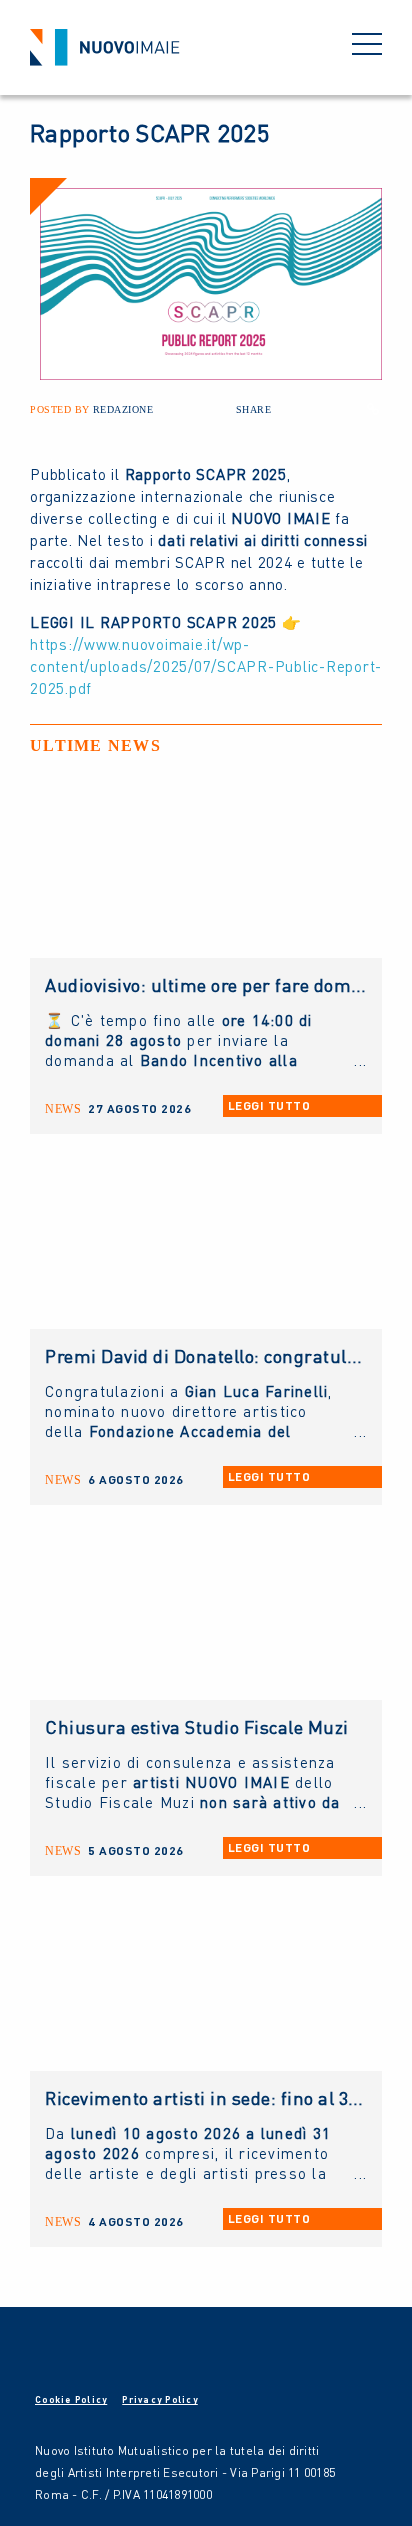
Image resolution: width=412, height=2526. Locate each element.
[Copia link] (373, 409)
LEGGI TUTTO (269, 1105)
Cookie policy (71, 2399)
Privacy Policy (160, 2399)
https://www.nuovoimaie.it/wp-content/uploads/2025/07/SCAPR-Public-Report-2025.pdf (206, 666)
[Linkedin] (347, 409)
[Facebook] (295, 409)
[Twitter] (321, 409)
